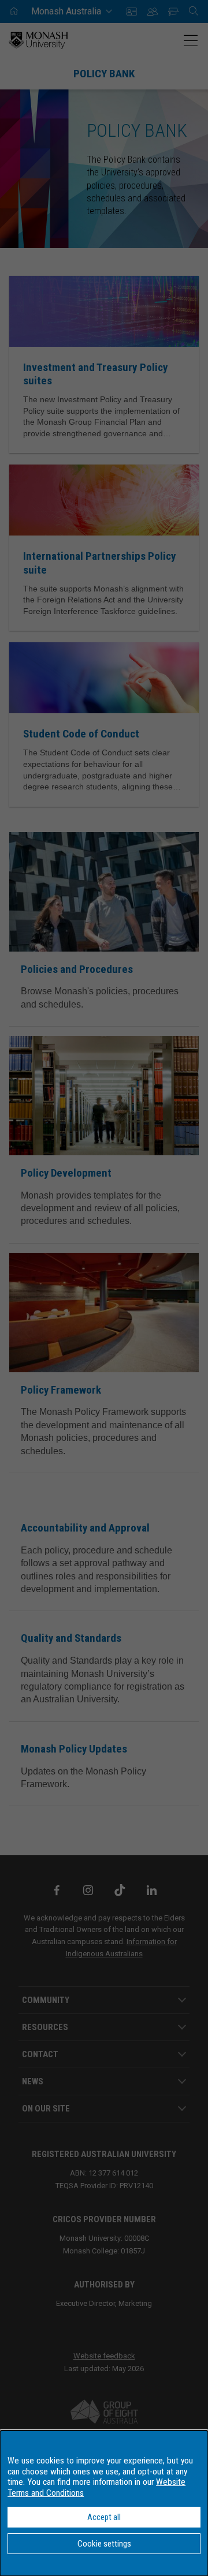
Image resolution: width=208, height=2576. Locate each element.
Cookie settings (104, 2544)
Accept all (104, 2517)
